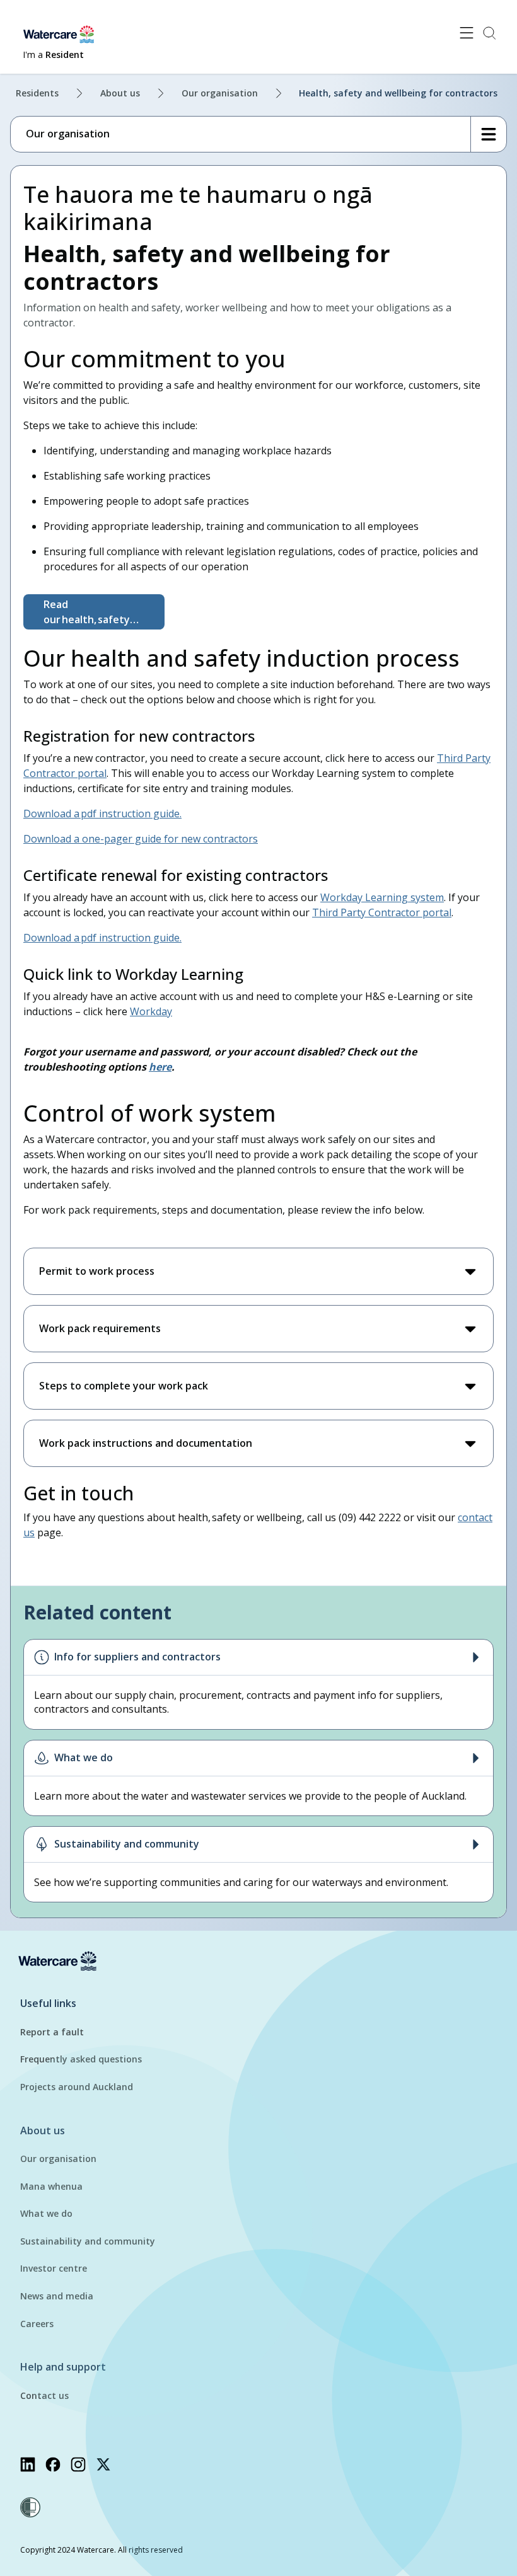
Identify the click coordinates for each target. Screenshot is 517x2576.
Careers (37, 2324)
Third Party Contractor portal (382, 912)
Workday (151, 1011)
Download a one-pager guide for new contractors (141, 839)
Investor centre (54, 2268)
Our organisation (220, 93)
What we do (46, 2213)
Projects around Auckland (77, 2087)
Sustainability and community (88, 2241)
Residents (37, 93)
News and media (57, 2296)
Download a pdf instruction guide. (102, 814)
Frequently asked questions (81, 2059)
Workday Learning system (382, 897)
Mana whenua (51, 2186)
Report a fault (52, 2032)
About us (120, 93)
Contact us (44, 2395)
